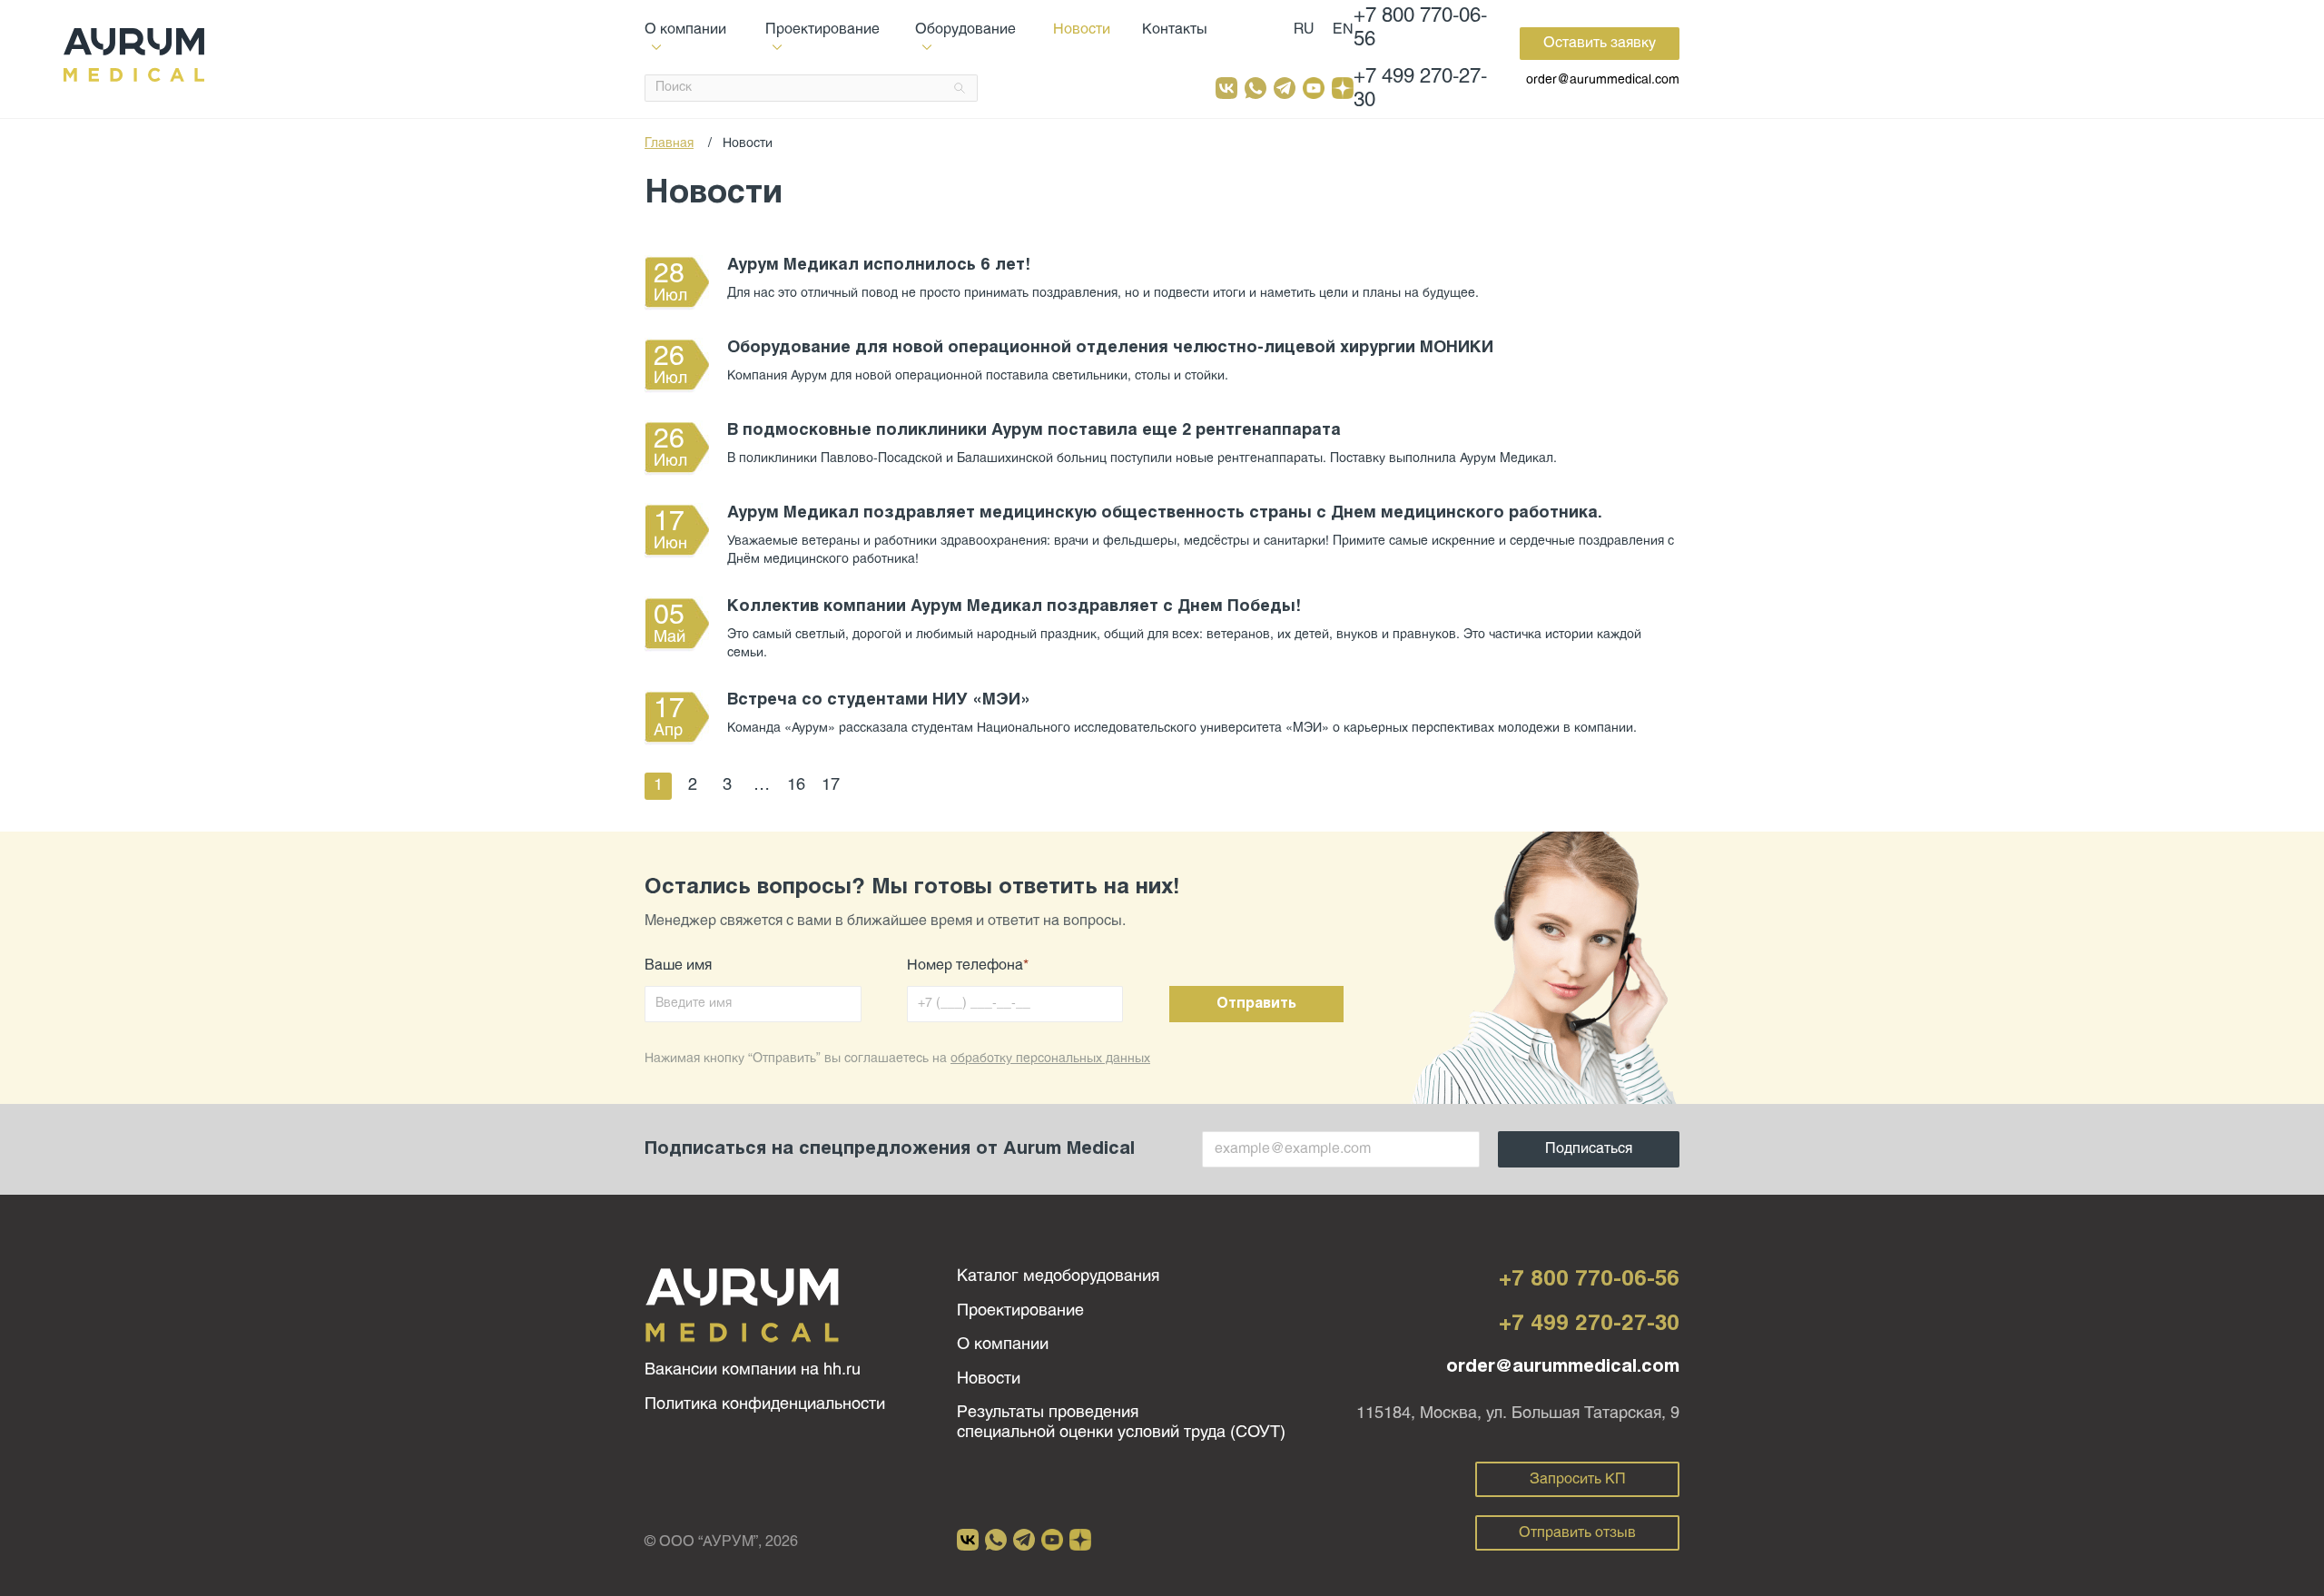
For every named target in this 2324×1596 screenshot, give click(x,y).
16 (796, 786)
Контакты (1175, 30)
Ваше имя (678, 965)
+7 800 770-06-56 (1420, 29)
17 (831, 786)
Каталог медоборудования (1058, 1277)
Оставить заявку (1600, 43)
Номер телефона (968, 965)
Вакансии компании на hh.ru (753, 1370)
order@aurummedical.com (1603, 80)
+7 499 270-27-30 (1420, 89)
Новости (1082, 30)
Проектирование (1020, 1311)
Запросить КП (1578, 1479)
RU (1304, 30)
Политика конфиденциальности (765, 1405)
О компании (1003, 1345)
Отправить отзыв (1577, 1533)
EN (1343, 30)
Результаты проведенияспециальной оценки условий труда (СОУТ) (1121, 1423)
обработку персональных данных (1050, 1059)
